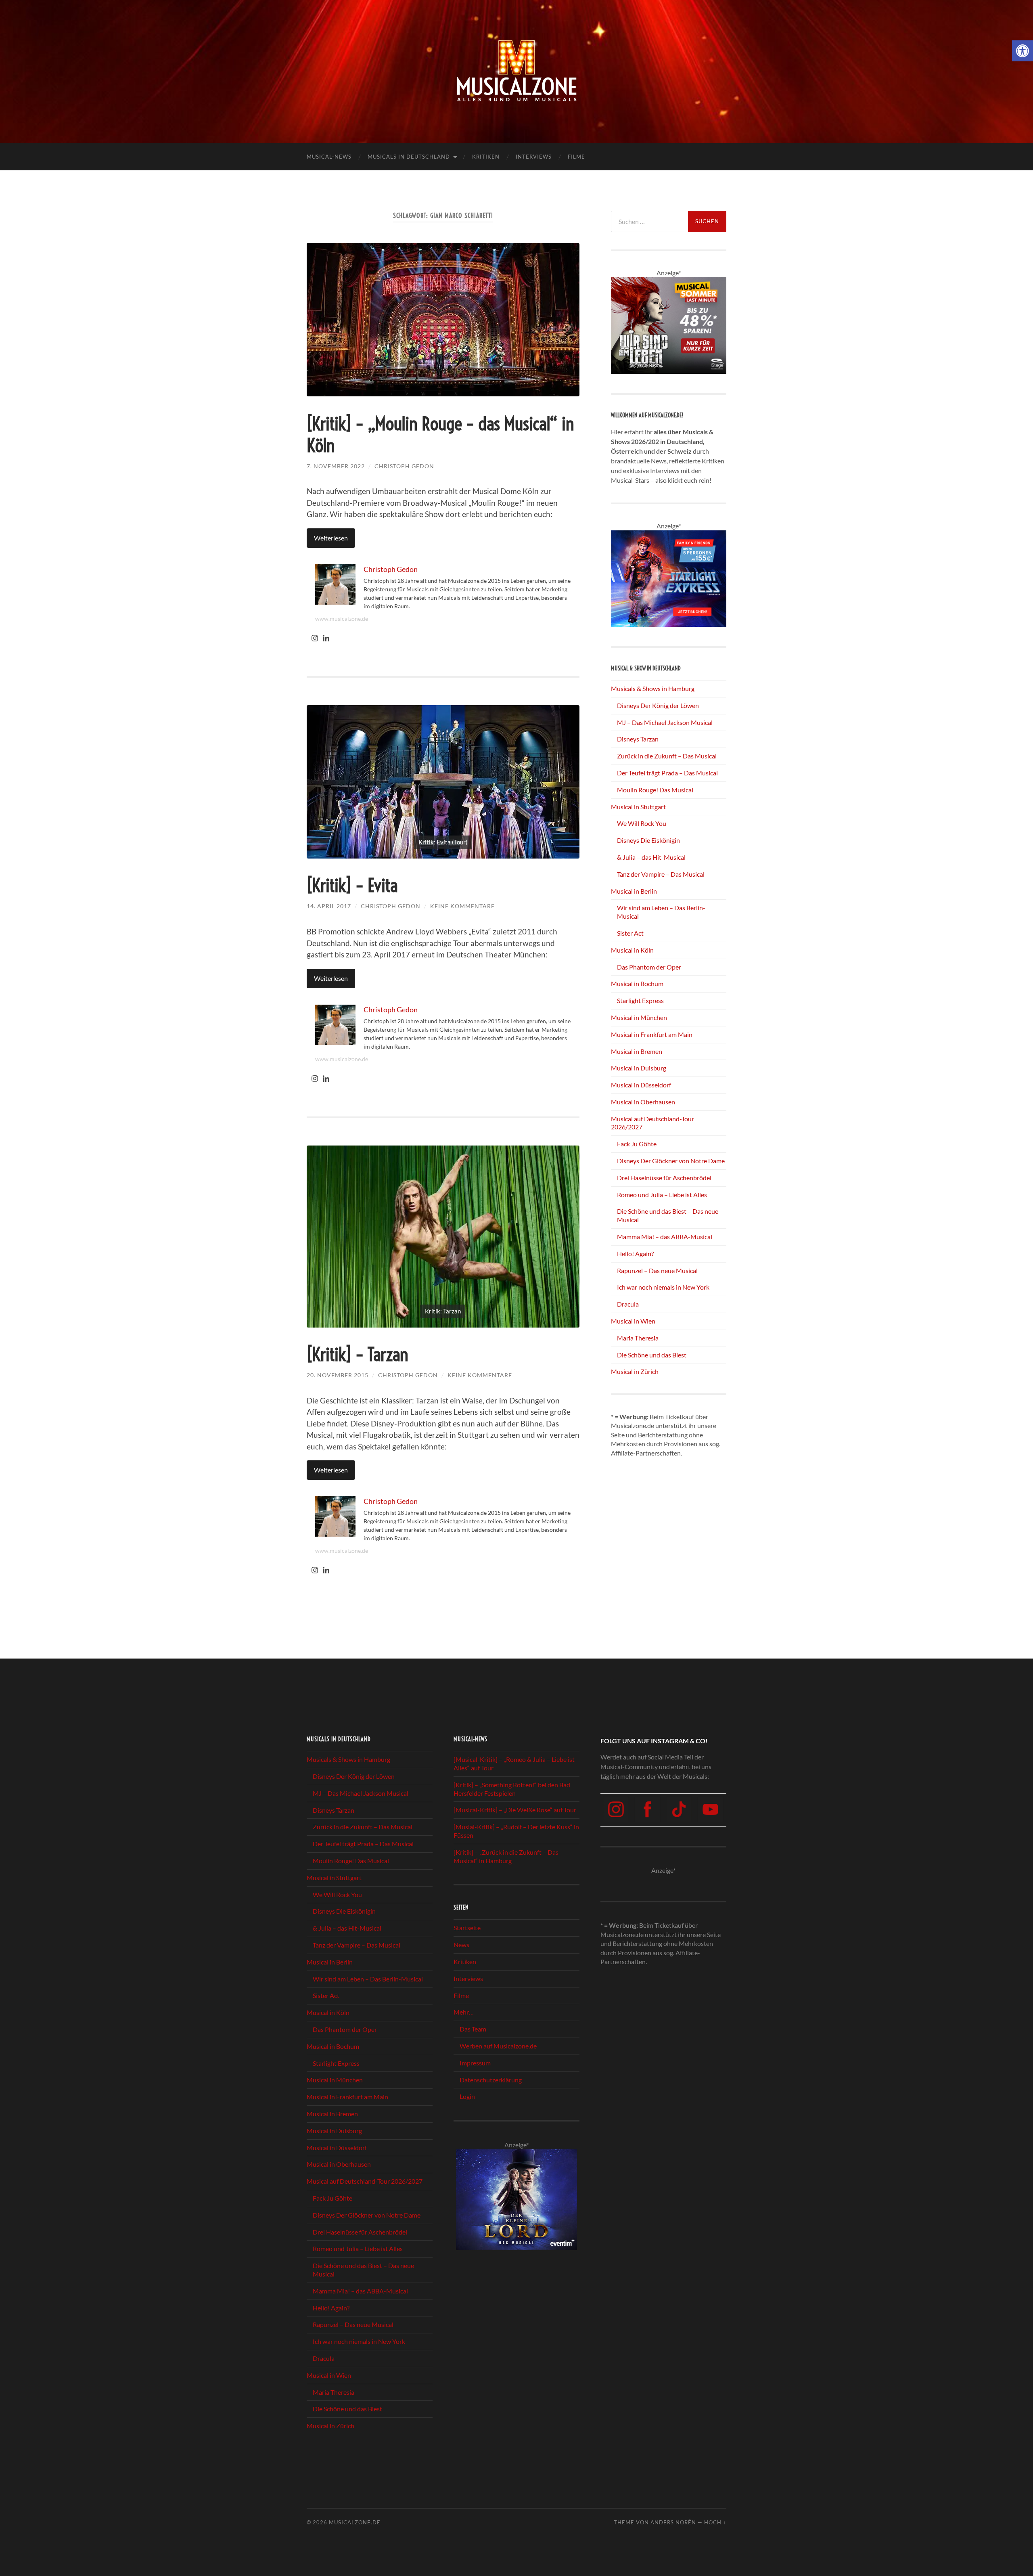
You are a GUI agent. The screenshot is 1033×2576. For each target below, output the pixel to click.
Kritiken (486, 157)
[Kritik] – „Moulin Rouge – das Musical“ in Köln (440, 435)
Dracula (628, 1304)
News (461, 1945)
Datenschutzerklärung (491, 2080)
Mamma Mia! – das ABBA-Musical (665, 1237)
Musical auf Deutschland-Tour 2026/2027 (365, 2181)
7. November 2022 (336, 466)
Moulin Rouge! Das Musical (655, 790)
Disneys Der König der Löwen (658, 705)
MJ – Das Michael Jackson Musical (665, 722)
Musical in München (639, 1017)
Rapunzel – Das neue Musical (657, 1270)
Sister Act (630, 933)
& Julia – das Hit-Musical (651, 857)
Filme (576, 157)
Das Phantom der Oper (649, 967)
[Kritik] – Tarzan (358, 1355)
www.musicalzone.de (342, 619)
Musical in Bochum (637, 983)
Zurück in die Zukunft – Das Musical (667, 756)
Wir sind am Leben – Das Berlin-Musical (368, 1979)
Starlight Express (640, 1000)
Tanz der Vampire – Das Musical (661, 874)
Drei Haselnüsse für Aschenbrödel (664, 1178)
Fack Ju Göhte (637, 1144)
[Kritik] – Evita (352, 886)
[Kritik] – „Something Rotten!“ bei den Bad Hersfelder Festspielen (512, 1789)
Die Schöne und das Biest (652, 1355)
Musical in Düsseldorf (641, 1085)
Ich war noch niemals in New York (663, 1287)
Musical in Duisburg (639, 1068)
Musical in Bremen (637, 1051)
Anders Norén (673, 2522)
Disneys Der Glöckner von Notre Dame (671, 1161)
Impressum (475, 2063)
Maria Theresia (638, 1338)
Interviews (534, 157)
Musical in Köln (632, 950)
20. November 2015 (338, 1375)
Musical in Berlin (634, 891)
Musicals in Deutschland (409, 157)
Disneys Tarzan (638, 739)
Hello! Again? (635, 1253)
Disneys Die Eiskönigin (648, 840)
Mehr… (464, 2012)
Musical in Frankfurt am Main (652, 1034)
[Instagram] (315, 639)
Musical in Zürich (635, 1371)
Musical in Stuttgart (638, 807)
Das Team (473, 2029)
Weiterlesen (331, 538)
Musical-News (329, 157)
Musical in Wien (633, 1321)
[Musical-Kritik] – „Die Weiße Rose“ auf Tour (515, 1810)
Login (467, 2097)
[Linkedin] (326, 639)
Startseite (467, 1928)
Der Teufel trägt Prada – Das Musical (667, 773)
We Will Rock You (642, 823)
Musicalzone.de (355, 2522)
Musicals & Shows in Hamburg (653, 688)
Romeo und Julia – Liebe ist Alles (662, 1195)
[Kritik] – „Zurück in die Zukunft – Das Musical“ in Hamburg (506, 1856)
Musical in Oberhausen (643, 1102)
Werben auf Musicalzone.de (498, 2046)
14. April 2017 (329, 906)
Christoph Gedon (404, 466)
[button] (1023, 51)
